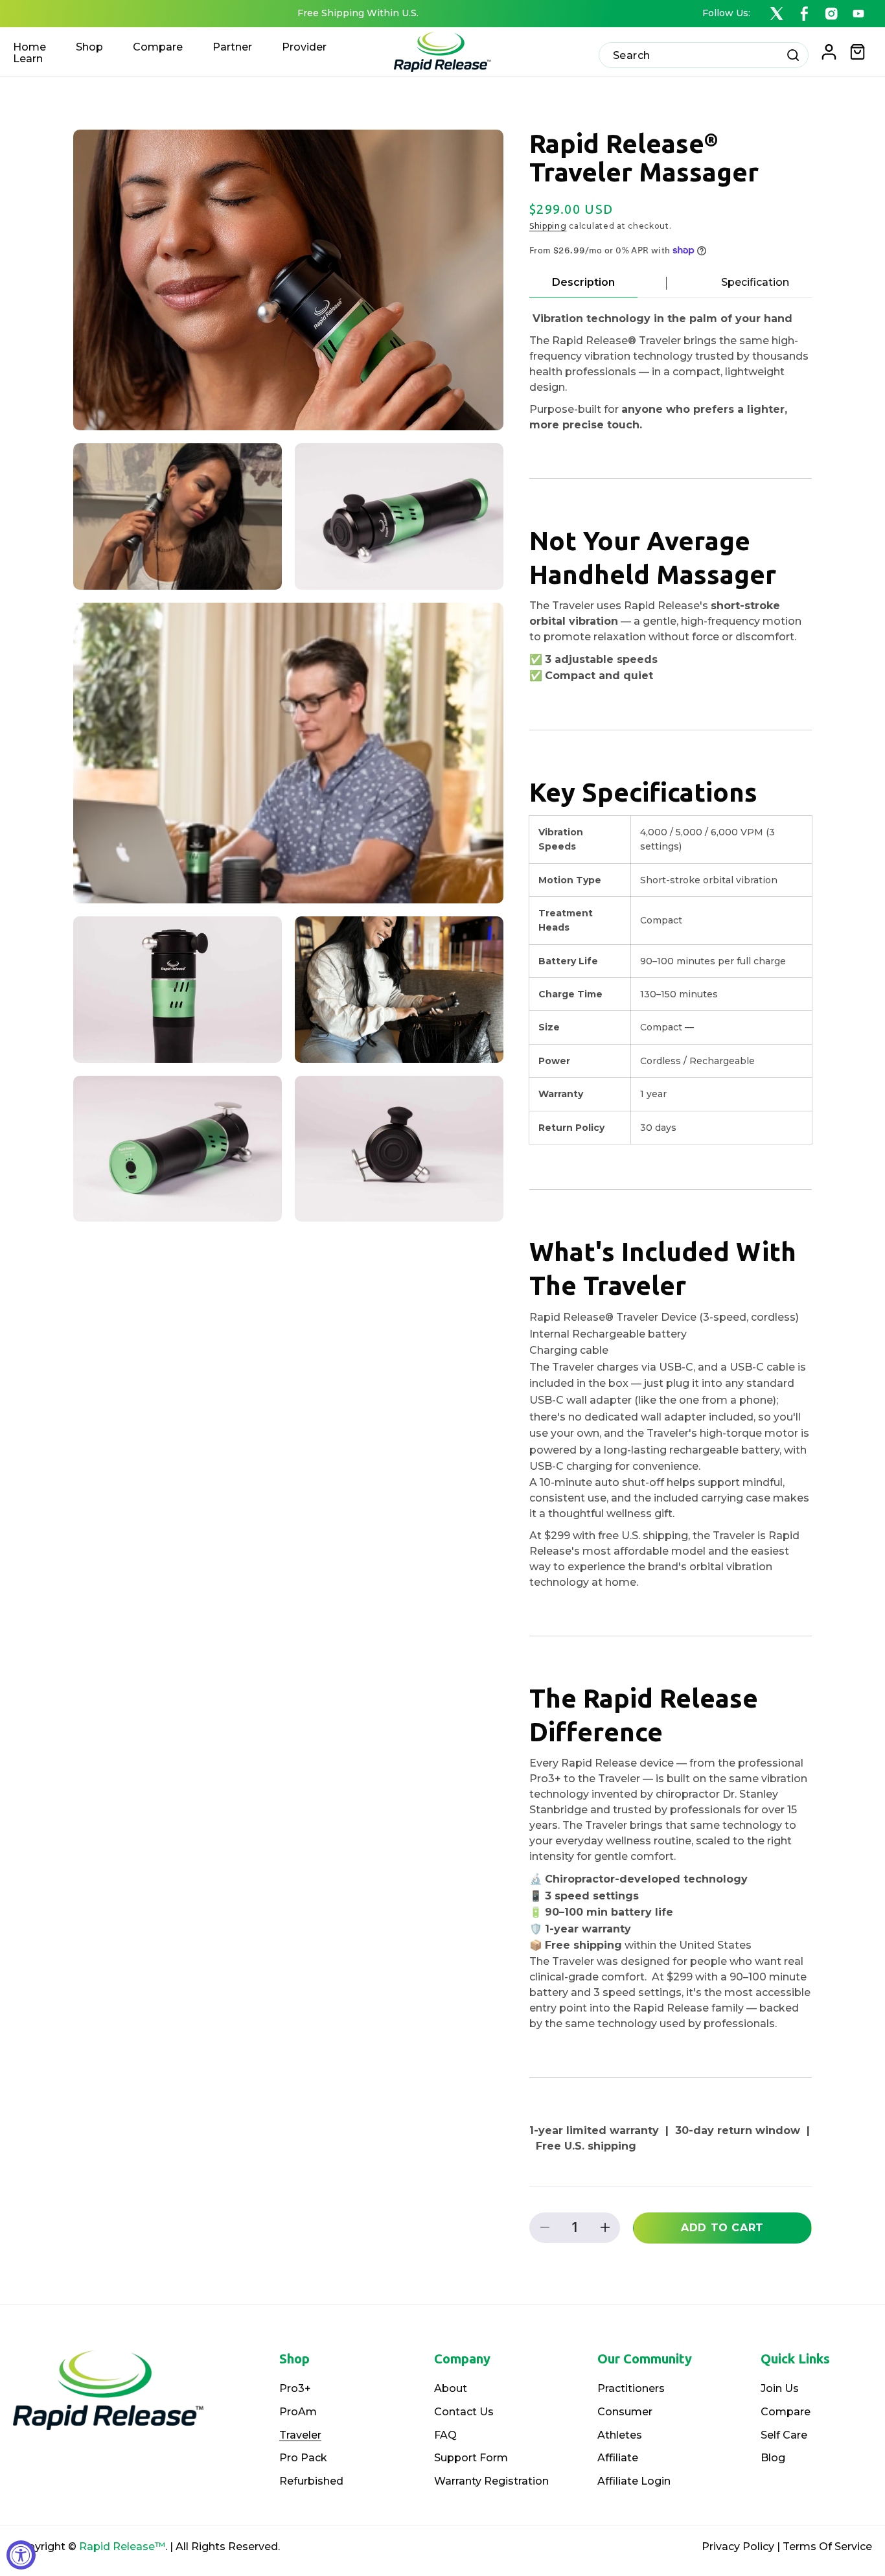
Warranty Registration (491, 2481)
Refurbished (311, 2481)
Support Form (471, 2458)
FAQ (445, 2435)
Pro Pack (303, 2458)
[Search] (793, 55)
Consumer (625, 2412)
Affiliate (618, 2458)
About (451, 2388)
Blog (773, 2458)
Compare (786, 2412)
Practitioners (631, 2388)
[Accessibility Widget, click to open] (21, 2555)
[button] (858, 52)
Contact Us (464, 2412)
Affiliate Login (634, 2481)
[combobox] (704, 55)
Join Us (780, 2388)
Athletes (620, 2435)
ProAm (298, 2412)
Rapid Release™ (122, 2547)
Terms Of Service (827, 2547)
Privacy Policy (738, 2547)
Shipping (548, 226)
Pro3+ (295, 2388)
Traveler (300, 2435)
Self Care (784, 2435)
